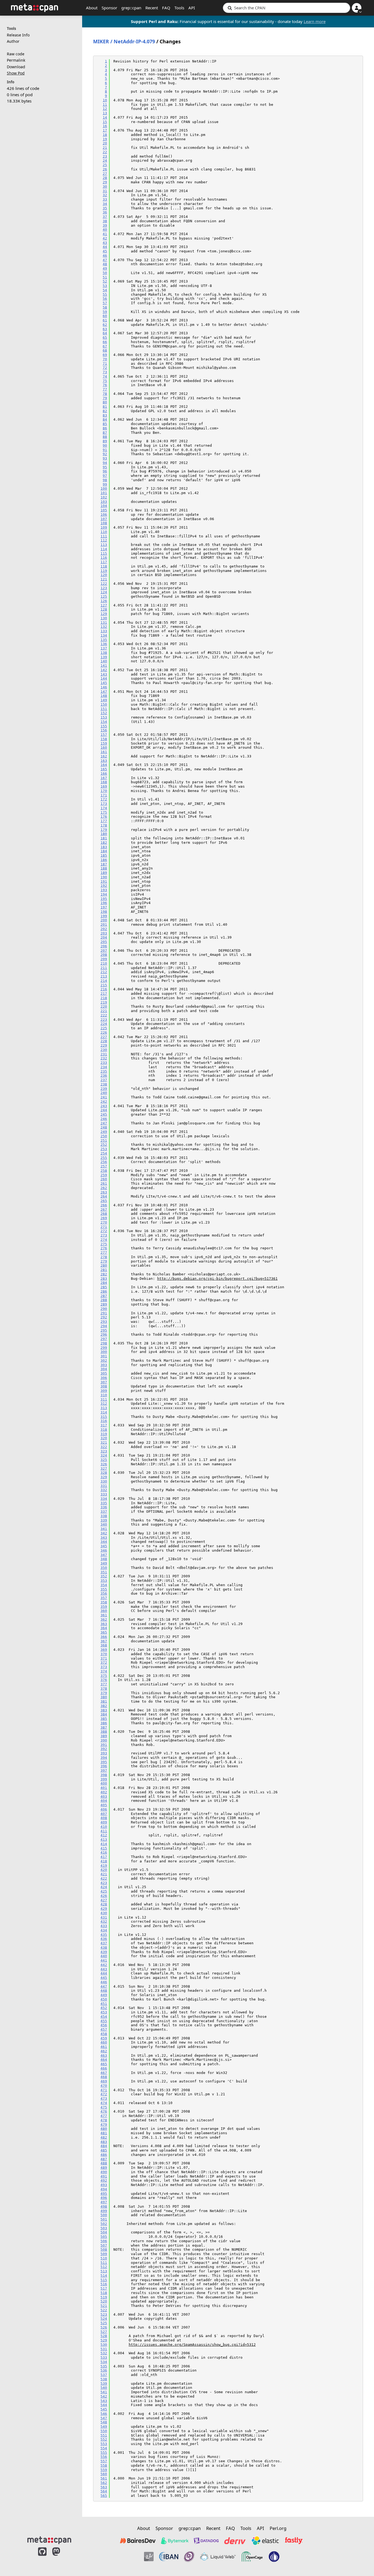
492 (104, 2180)
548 (104, 2422)
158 (104, 739)
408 (104, 1818)
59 (105, 312)
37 (105, 217)
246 (104, 1119)
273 (104, 1235)
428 (104, 1904)
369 (104, 1650)
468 (104, 2077)
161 (104, 752)
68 (105, 350)
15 (105, 122)
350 (104, 1568)
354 (104, 1585)
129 (104, 614)
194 (104, 894)
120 (104, 575)
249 (104, 1132)
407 (104, 1814)
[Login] (357, 8)
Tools (179, 8)
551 (104, 2435)
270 (104, 1222)
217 (104, 994)
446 (104, 1982)
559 (104, 2470)
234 (104, 1067)
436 (104, 1939)
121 (104, 579)
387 (104, 1727)
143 (104, 674)
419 (104, 1866)
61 (105, 320)
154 (104, 722)
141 (104, 666)
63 (105, 329)
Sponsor (109, 8)
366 (104, 1637)
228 (104, 1041)
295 (104, 1330)
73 (105, 372)
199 (104, 916)
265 (104, 1201)
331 (104, 1486)
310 (104, 1395)
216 (104, 989)
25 (105, 165)
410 (104, 1827)
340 (104, 1524)
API (192, 8)
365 (104, 1632)
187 (104, 864)
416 (104, 1852)
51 (105, 277)
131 (104, 622)
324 (104, 1455)
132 (104, 627)
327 (104, 1468)
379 (104, 1693)
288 (104, 1300)
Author (13, 41)
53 (105, 286)
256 (104, 1162)
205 (104, 942)
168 (104, 782)
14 (105, 117)
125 (104, 596)
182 (104, 843)
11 (105, 105)
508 (104, 2249)
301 (104, 1356)
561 (104, 2478)
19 (105, 139)
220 (104, 1006)
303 (104, 1365)
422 (104, 1878)
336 (104, 1507)
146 (104, 687)
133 (104, 631)
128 (104, 609)
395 (104, 1762)
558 (104, 2465)
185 (104, 855)
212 (104, 972)
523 (104, 2314)
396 (104, 1766)
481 (104, 2133)
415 (104, 1848)
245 (104, 1114)
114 (104, 549)
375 (104, 1676)
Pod (16, 73)
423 (104, 1883)
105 (104, 510)
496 (104, 2198)
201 (104, 924)
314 (104, 1412)
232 (104, 1058)
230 (104, 1050)
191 (104, 881)
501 (104, 2219)
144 (104, 678)
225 (104, 1028)
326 (104, 1464)
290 (104, 1309)
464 (104, 2060)
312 (104, 1404)
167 (104, 778)
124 (104, 592)
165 (104, 769)
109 (104, 527)
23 (105, 156)
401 (104, 1788)
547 (104, 2418)
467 (104, 2073)
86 (105, 428)
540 (104, 2388)
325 (104, 1460)
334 (104, 1499)
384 (104, 1714)
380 (104, 1697)
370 (104, 1654)
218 (104, 998)
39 (105, 225)
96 (105, 471)
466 (104, 2068)
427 (104, 1900)
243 (104, 1106)
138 (104, 653)
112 (104, 540)
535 (104, 2366)
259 (104, 1175)
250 (104, 1136)
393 (104, 1753)
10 (105, 100)
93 (105, 458)
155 (104, 726)
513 (104, 2271)
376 (104, 1680)
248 (104, 1127)
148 (104, 696)
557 (104, 2461)
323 (104, 1451)
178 (104, 825)
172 (104, 799)
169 (104, 786)
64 (105, 333)
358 (104, 1602)
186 (104, 860)
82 (105, 411)
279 (104, 1261)
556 (104, 2457)
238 (104, 1084)
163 (104, 761)
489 (104, 2168)
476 (104, 2111)
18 (105, 135)
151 (104, 709)
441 (104, 1960)
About (92, 8)
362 (104, 1619)
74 (105, 376)
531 (104, 2349)
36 (105, 212)
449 (104, 1995)
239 (104, 1089)
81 (105, 407)
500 (104, 2215)
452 (104, 2008)
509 (104, 2254)
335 (104, 1503)
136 (104, 644)
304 (104, 1369)
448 (104, 1991)
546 (104, 2414)
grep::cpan (131, 8)
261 (104, 1183)
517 (104, 2288)
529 (104, 2340)
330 (104, 1481)
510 (104, 2258)
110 (104, 532)
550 (104, 2431)
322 (104, 1447)
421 (104, 1874)
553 (104, 2444)
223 (104, 1020)
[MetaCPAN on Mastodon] (62, 2557)
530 (104, 2345)
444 (104, 1973)
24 (105, 160)
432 (104, 1921)
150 (104, 704)
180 (104, 834)
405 (104, 1805)
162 (104, 756)
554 (104, 2448)
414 (104, 1844)
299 (104, 1348)
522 (104, 2310)
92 (105, 454)
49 (105, 268)
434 (104, 1930)
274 (104, 1240)
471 (104, 2090)
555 (104, 2453)
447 (104, 1986)
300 (104, 1352)
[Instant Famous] (189, 2557)
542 (104, 2396)
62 (105, 325)
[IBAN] (169, 2557)
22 (105, 152)
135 (104, 640)
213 (104, 976)
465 (104, 2064)
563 (104, 2487)
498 (104, 2206)
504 (104, 2232)
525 (104, 2323)
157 (104, 735)
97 (105, 476)
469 (104, 2081)
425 (104, 1891)
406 (104, 1809)
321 (104, 1442)
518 (104, 2293)
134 (104, 635)
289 (104, 1304)
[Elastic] (265, 2541)
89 (105, 441)
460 (104, 2042)
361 (104, 1615)
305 (104, 1373)
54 (105, 290)
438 (104, 1947)
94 (105, 463)
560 (104, 2474)
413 (104, 1840)
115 (104, 553)
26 (105, 169)
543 (104, 2401)
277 (104, 1253)
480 (104, 2129)
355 (104, 1589)
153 (104, 717)
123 (104, 588)
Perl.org (278, 2528)
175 (104, 812)
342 (104, 1533)
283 (104, 1279)
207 (104, 951)
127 (104, 605)
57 (105, 303)
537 (104, 2375)
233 (104, 1063)
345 (104, 1546)
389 (104, 1736)
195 (104, 899)
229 (104, 1045)
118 (104, 566)
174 (104, 808)
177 (104, 821)
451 (104, 2004)
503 (104, 2228)
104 (104, 506)
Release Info (18, 35)
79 (105, 398)
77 (105, 389)
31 (105, 191)
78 (105, 394)
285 (104, 1287)
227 (104, 1037)
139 (104, 657)
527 (104, 2332)
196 (104, 903)
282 (104, 1274)
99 (105, 484)
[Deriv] (235, 2541)
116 (104, 558)
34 (105, 204)
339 (104, 1520)
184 (104, 851)
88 (105, 437)
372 (104, 1662)
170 (104, 791)
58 (105, 307)
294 (104, 1326)
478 (104, 2120)
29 (105, 182)
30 (105, 186)
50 (105, 273)
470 (104, 2086)
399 (104, 1779)
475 (104, 2107)
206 (104, 946)
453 (104, 2012)
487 (104, 2159)
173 (104, 804)
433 (104, 1926)
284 (104, 1283)
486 (104, 2155)
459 (104, 2038)
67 (105, 346)
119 (104, 571)
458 (104, 2034)
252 (104, 1145)
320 (104, 1438)
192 (104, 886)
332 (104, 1490)
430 (104, 1913)
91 (105, 450)
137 (104, 648)
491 (104, 2176)
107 (104, 519)
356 (104, 1593)
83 (105, 415)
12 (105, 109)
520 (104, 2301)
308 (104, 1386)
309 (104, 1391)
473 (104, 2098)
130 (104, 618)
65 (105, 337)
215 (104, 985)
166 (104, 773)
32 (105, 195)
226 (104, 1032)
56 (105, 299)
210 (104, 963)
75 (105, 381)
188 (104, 868)
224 (104, 1024)
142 (104, 670)
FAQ (166, 8)
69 (105, 355)
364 (104, 1628)
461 (104, 2047)
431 (104, 1917)
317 (104, 1425)
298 (104, 1343)
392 (104, 1749)
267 (104, 1209)
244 (104, 1110)
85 (105, 424)
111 (104, 536)
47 (105, 260)
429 (104, 1909)
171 (104, 795)
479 (104, 2125)
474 (104, 2103)
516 (104, 2284)
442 (104, 1965)
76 (105, 385)
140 (104, 661)
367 (104, 1641)
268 (104, 1214)
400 (104, 1783)
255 (104, 1158)
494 (104, 2189)
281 (104, 1270)
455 (104, 2021)
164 (104, 765)
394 (104, 1758)
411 (104, 1831)
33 (105, 199)
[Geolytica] (149, 2557)
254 (104, 1153)
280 (104, 1265)
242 (104, 1102)
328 (104, 1473)
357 (104, 1598)
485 (104, 2150)
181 (104, 838)
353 (104, 1581)
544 (104, 2405)
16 (105, 126)
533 (104, 2357)
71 (105, 364)
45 (105, 251)
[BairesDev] (138, 2541)
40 (105, 230)
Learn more (315, 21)
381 (104, 1701)
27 (105, 174)
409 (104, 1822)
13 (105, 113)
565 (104, 2496)
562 (104, 2483)
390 (104, 1740)
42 (105, 238)
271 (104, 1227)
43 (105, 243)
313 (104, 1408)
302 (104, 1360)
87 (105, 433)
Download (16, 67)
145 (104, 683)
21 (105, 148)
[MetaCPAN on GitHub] (42, 2557)
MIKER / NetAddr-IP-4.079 (124, 42)
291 (104, 1313)
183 (104, 847)
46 (105, 256)
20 (105, 143)
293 (104, 1322)
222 (104, 1015)
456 (104, 2025)
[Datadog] (206, 2541)
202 (104, 929)
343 (104, 1538)
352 (104, 1576)
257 (104, 1166)
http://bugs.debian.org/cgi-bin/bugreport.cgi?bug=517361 (217, 1279)
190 (104, 877)
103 (104, 502)
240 (104, 1093)
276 (104, 1248)
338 (104, 1516)
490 (104, 2172)
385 (104, 1719)
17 (105, 130)
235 (104, 1071)
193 (104, 890)
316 (104, 1421)
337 (104, 1511)
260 (104, 1179)
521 (104, 2306)
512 (104, 2267)
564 (104, 2491)
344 (104, 1542)
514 (104, 2276)
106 (104, 515)
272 (104, 1231)
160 (104, 747)
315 (104, 1417)
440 (104, 1956)
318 (104, 1430)
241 (104, 1097)
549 (104, 2427)
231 (104, 1054)
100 (104, 488)
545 (104, 2409)
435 (104, 1935)
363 (104, 1624)
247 (104, 1123)
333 (104, 1494)
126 (104, 601)
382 (104, 1706)
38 (105, 221)
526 (104, 2327)
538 (104, 2379)
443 (104, 1969)
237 (104, 1080)
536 (104, 2370)
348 (104, 1559)
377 (104, 1684)
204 (104, 937)
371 (104, 1658)
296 (104, 1334)
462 (104, 2051)
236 (104, 1075)
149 (104, 700)
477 (104, 2116)
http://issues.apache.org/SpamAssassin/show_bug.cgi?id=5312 (192, 2345)
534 (104, 2362)
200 (104, 920)
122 (104, 584)
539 (104, 2383)
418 (104, 1861)
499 (104, 2211)
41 (105, 234)
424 (104, 1887)
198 (104, 912)
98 (105, 480)
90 (105, 445)
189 (104, 873)
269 (104, 1218)
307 (104, 1382)
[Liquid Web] (218, 2557)
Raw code (16, 54)
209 (104, 959)
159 (104, 743)
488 (104, 2163)
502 (104, 2224)
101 (104, 493)
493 (104, 2185)
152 (104, 713)
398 (104, 1775)
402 (104, 1792)
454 (104, 2017)
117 (104, 562)
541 (104, 2392)
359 (104, 1607)
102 (104, 497)
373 (104, 1667)
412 (104, 1835)
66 (105, 342)
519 (104, 2297)
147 (104, 692)
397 (104, 1770)
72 (105, 368)
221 (104, 1011)
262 (104, 1188)
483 (104, 2142)
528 (104, 2336)
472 (104, 2094)
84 (105, 419)
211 (104, 968)
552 (104, 2439)
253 (104, 1149)
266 (104, 1205)
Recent (152, 8)
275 (104, 1244)
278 (104, 1257)
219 (104, 1002)
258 (104, 1171)
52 (105, 281)
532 (104, 2353)
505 (104, 2237)
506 (104, 2241)
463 (104, 2055)
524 (104, 2319)
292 (104, 1317)
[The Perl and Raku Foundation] (274, 2557)
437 (104, 1943)
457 (104, 2029)
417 (104, 1857)
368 (104, 1645)
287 (104, 1296)
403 (104, 1796)
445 (104, 1978)
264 (104, 1196)
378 (104, 1689)
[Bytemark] (175, 2541)
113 (104, 545)
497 (104, 2202)
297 (104, 1339)
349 (104, 1563)
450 (104, 1999)
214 (104, 981)
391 (104, 1745)
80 (105, 402)
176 (104, 817)
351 (104, 1572)
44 (105, 247)
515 (104, 2280)
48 (105, 264)
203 (104, 933)
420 (104, 1870)
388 (104, 1732)
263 (104, 1192)
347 (104, 1555)
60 (105, 316)
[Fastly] (294, 2541)
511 (104, 2263)
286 (104, 1291)
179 (104, 830)
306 (104, 1378)
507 (104, 2245)
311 (104, 1399)
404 (104, 1801)
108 (104, 523)
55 (105, 294)
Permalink (16, 60)
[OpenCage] (252, 2557)
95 (105, 467)
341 (104, 1529)
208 (104, 955)
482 (104, 2137)
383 (104, 1710)
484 (104, 2146)
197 (104, 907)
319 (104, 1434)
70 (105, 359)
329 (104, 1477)
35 (105, 208)
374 (104, 1671)
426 (104, 1896)
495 (104, 2194)
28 (105, 178)
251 (104, 1140)
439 (104, 1952)
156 (104, 730)
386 (104, 1723)
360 (104, 1611)
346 (104, 1550)
